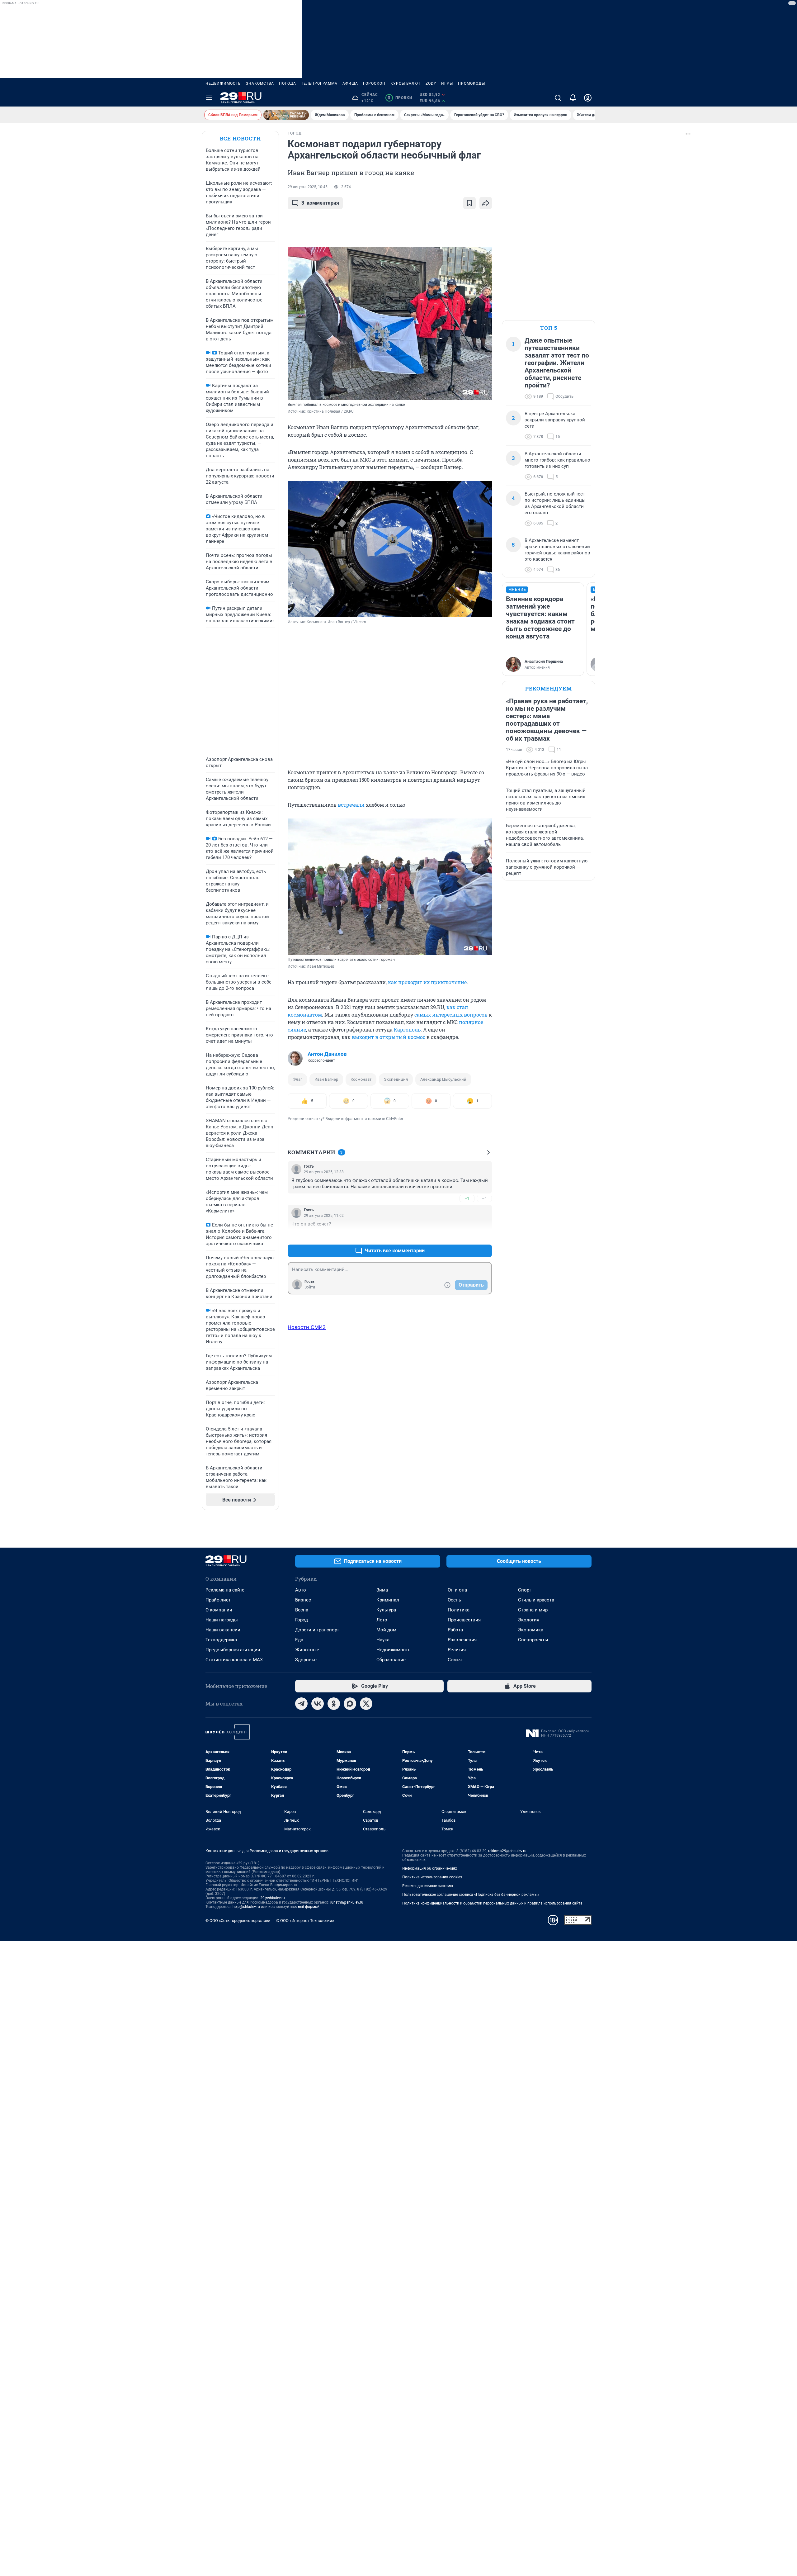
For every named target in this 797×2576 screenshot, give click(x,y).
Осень (454, 1600)
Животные (307, 1650)
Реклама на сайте (225, 1590)
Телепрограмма (319, 83)
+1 (467, 1198)
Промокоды (472, 83)
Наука (383, 1640)
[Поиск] (558, 98)
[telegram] (301, 1704)
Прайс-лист (218, 1600)
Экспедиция (396, 1079)
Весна (302, 1610)
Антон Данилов (327, 1054)
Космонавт (361, 1079)
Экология (529, 1620)
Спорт (525, 1590)
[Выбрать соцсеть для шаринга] (486, 203)
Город (302, 1620)
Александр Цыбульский (443, 1079)
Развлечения (462, 1640)
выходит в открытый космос (389, 1037)
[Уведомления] (573, 98)
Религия (457, 1650)
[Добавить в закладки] (469, 203)
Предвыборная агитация (233, 1650)
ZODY (431, 83)
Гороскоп (374, 83)
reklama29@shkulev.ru (507, 1851)
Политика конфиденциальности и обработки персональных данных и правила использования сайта (492, 1903)
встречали (351, 805)
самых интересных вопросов (451, 1015)
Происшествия (464, 1620)
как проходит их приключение (427, 982)
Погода (288, 83)
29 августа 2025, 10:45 (308, 187)
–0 (484, 1236)
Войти (310, 1287)
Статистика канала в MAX (234, 1660)
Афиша (350, 83)
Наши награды (222, 1620)
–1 (484, 1198)
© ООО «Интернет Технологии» (305, 1921)
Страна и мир (533, 1610)
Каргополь (407, 1029)
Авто (301, 1590)
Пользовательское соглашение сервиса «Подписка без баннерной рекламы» (471, 1895)
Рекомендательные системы (428, 1886)
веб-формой (309, 1907)
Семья (455, 1660)
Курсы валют (406, 83)
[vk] (318, 1704)
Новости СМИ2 (307, 1327)
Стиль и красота (536, 1600)
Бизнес (303, 1600)
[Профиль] (588, 98)
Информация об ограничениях (430, 1868)
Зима (382, 1590)
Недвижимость (223, 83)
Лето (382, 1620)
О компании (219, 1610)
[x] (366, 1704)
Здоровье (306, 1660)
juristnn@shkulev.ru (347, 1902)
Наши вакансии (223, 1630)
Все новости (240, 138)
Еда (299, 1640)
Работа (455, 1630)
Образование (391, 1660)
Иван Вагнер (326, 1079)
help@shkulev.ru (246, 1907)
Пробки (400, 98)
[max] (350, 1704)
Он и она (457, 1590)
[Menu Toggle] (209, 98)
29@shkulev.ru (273, 1898)
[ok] (334, 1704)
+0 (467, 1236)
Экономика (531, 1630)
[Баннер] (286, 115)
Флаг (297, 1079)
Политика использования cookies (432, 1877)
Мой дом (386, 1630)
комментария (320, 203)
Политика (459, 1610)
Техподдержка (221, 1640)
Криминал (388, 1600)
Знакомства (260, 83)
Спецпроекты (533, 1640)
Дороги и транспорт (317, 1630)
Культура (386, 1610)
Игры (447, 83)
